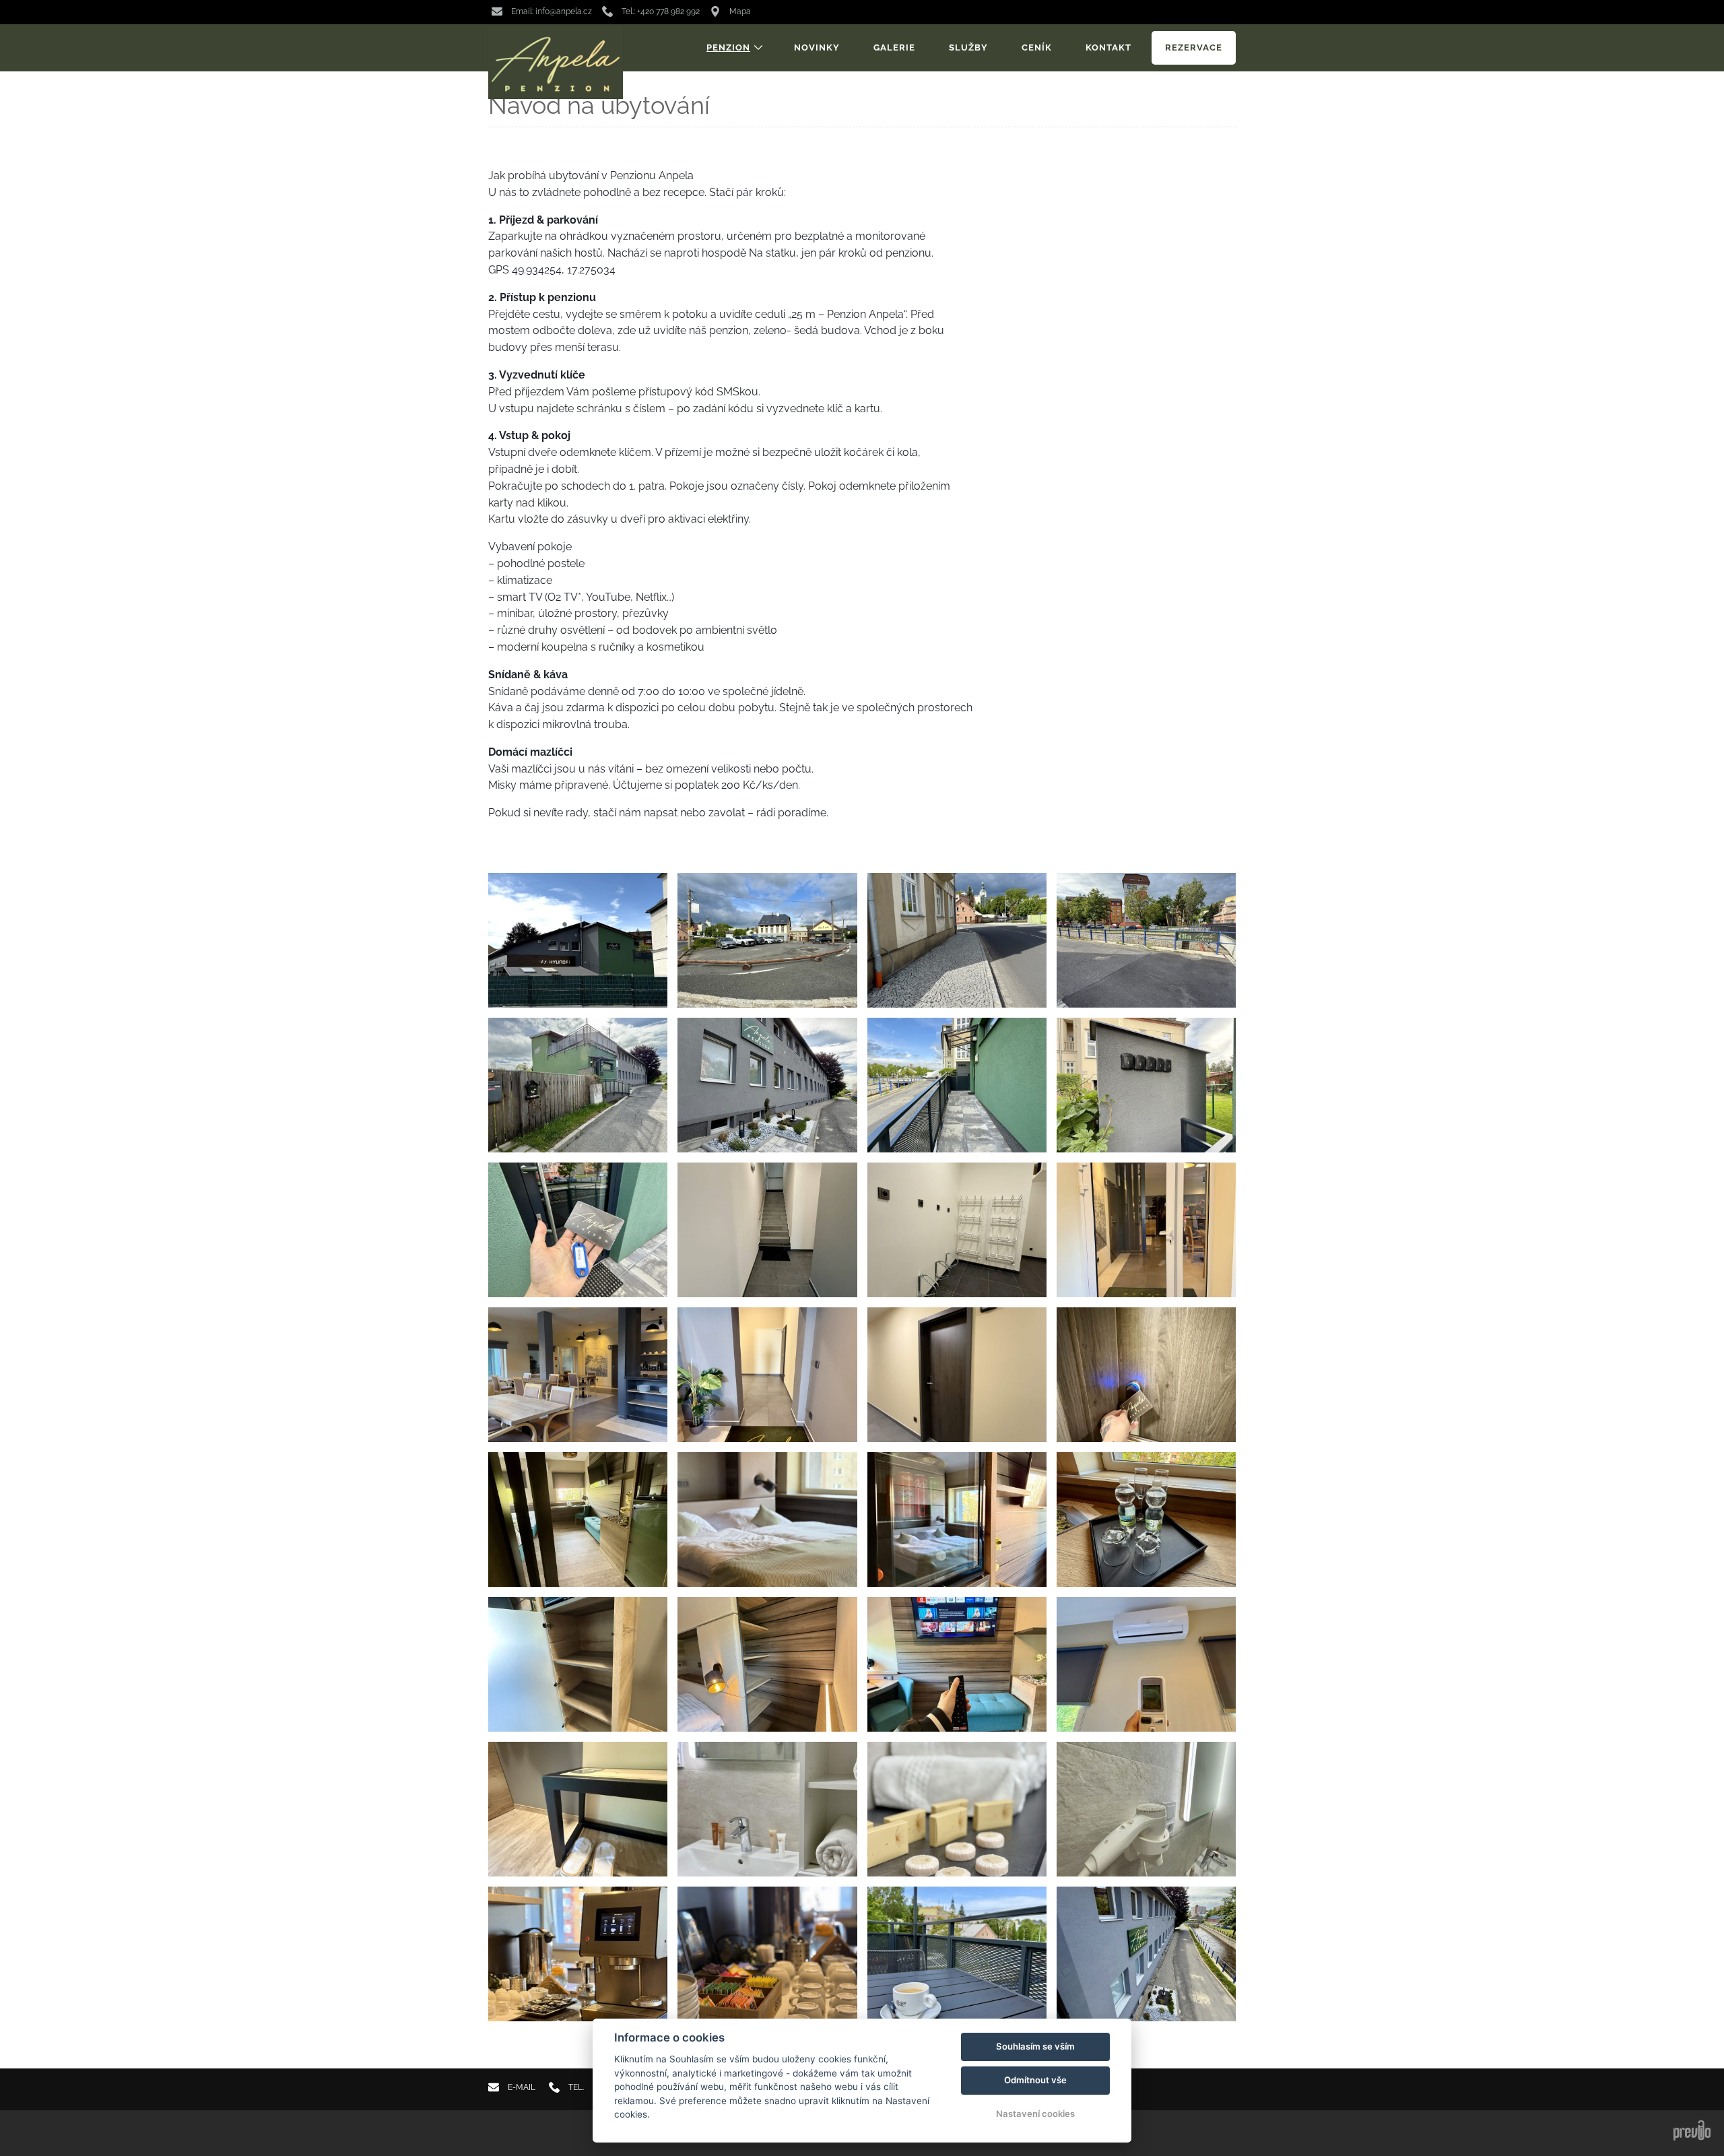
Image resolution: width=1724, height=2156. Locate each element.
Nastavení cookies (1035, 2114)
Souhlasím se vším (1035, 2046)
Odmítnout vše (1035, 2080)
